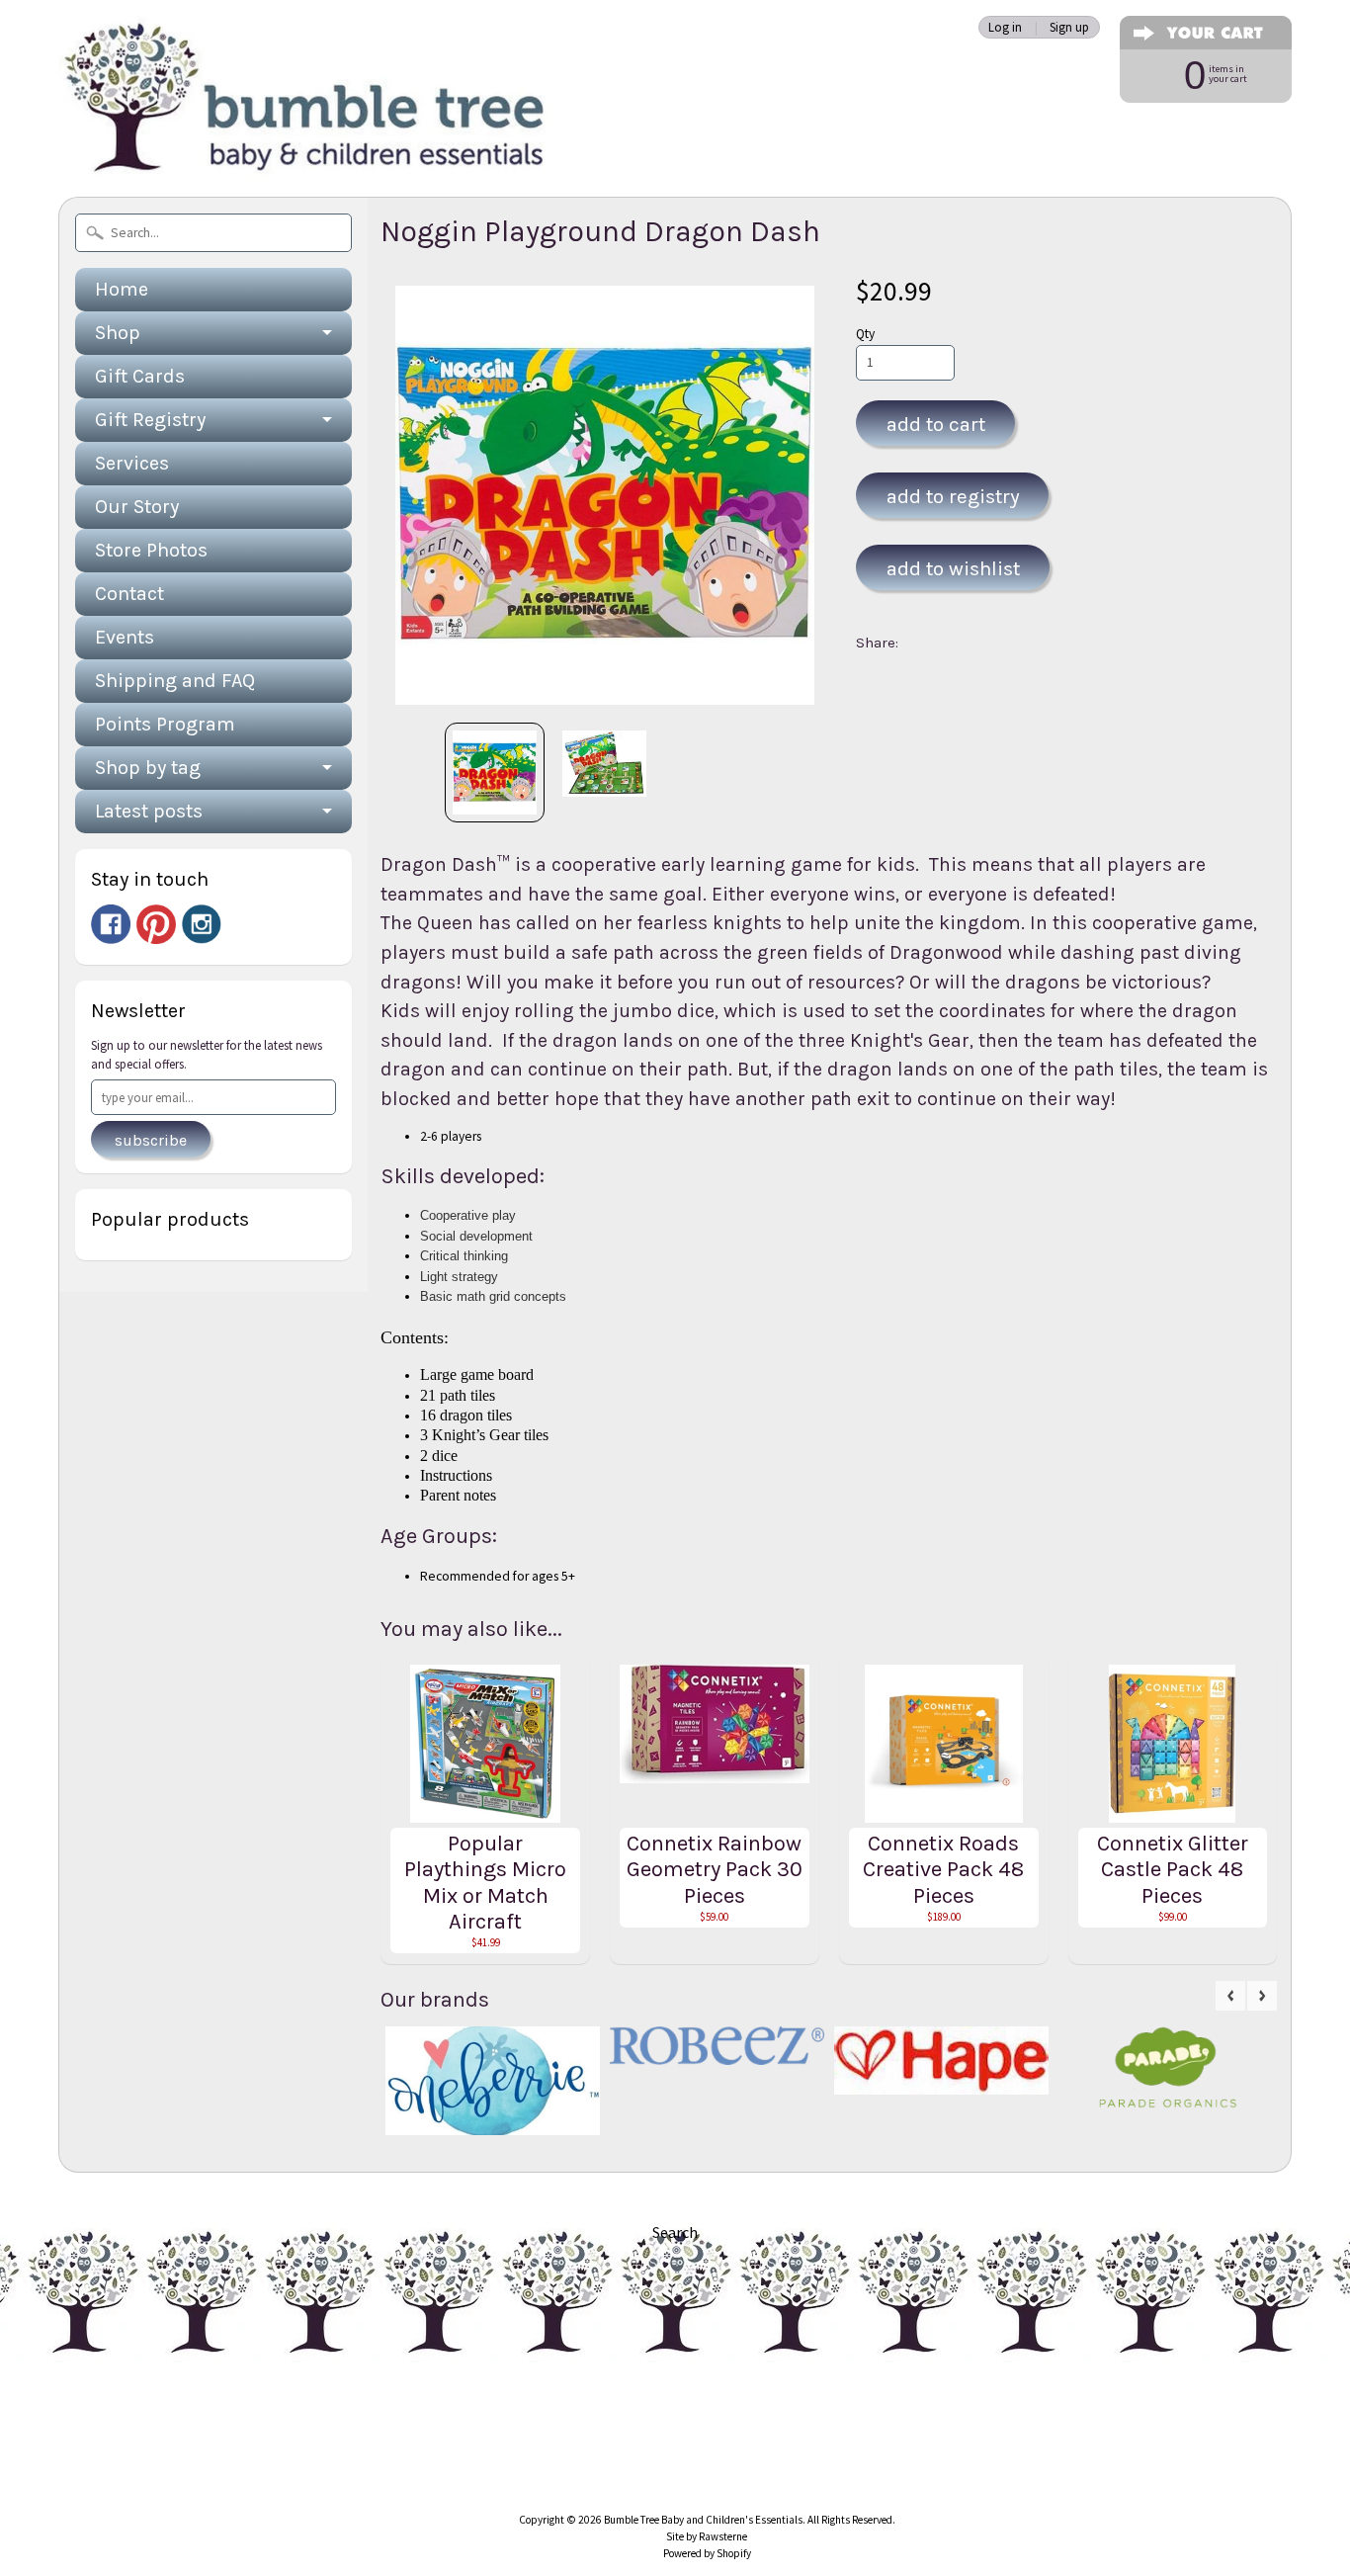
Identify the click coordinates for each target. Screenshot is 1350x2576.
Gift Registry (150, 420)
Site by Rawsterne (707, 2536)
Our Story (137, 507)
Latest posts (149, 811)
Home (122, 289)
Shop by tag (148, 768)
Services (132, 463)
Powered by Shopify (707, 2553)
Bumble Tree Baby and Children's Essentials (703, 2520)
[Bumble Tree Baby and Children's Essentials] (305, 154)
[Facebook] (111, 924)
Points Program (165, 724)
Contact (129, 594)
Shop (118, 333)
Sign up (1069, 27)
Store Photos (151, 550)
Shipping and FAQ (175, 681)
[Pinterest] (156, 924)
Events (125, 637)
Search (675, 2232)
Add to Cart (936, 424)
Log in (1005, 27)
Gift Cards (140, 376)
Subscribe (151, 1140)
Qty (865, 334)
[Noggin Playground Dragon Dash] (495, 773)
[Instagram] (202, 924)
